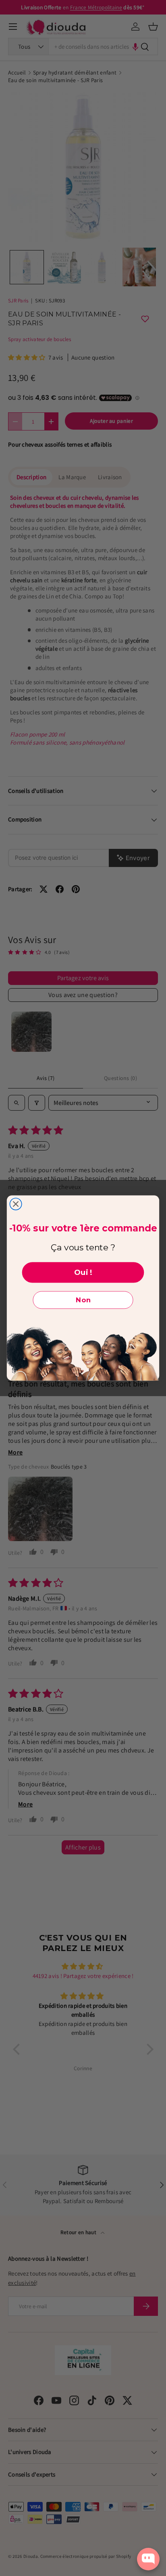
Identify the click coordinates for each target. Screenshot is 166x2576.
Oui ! (83, 1272)
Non (83, 1300)
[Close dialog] (16, 1204)
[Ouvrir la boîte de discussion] (148, 2559)
